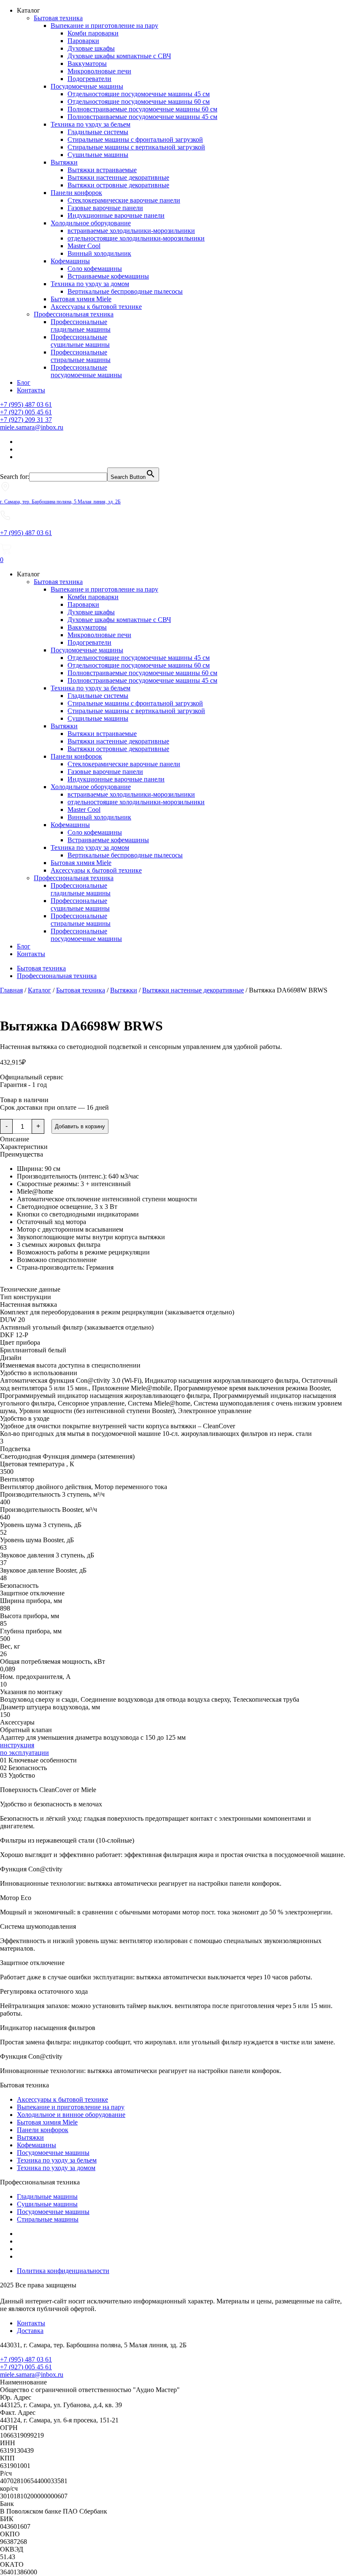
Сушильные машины (98, 155)
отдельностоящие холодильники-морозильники (136, 238)
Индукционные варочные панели (116, 215)
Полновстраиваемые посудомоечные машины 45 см (142, 117)
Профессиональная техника (74, 314)
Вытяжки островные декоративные (118, 185)
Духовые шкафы (91, 48)
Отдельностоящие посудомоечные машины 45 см (139, 94)
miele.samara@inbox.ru (32, 427)
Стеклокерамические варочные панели (124, 200)
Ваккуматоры (87, 64)
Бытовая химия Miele (81, 299)
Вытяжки (64, 162)
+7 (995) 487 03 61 (26, 404)
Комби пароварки (93, 33)
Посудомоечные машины (87, 86)
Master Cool (84, 246)
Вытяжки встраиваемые (102, 170)
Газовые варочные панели (105, 208)
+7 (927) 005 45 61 (26, 412)
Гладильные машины (47, 2196)
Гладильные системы (98, 132)
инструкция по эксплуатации (24, 1749)
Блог (24, 382)
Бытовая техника (58, 18)
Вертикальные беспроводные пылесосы (125, 291)
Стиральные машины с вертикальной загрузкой (136, 147)
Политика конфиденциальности (63, 2271)
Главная (11, 990)
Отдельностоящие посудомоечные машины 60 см (139, 101)
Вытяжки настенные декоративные (118, 177)
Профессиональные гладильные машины (81, 326)
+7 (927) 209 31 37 (26, 420)
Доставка (30, 2331)
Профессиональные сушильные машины (80, 341)
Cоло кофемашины (95, 269)
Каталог (39, 990)
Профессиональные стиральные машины (81, 356)
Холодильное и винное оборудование (71, 2115)
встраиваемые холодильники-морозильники (131, 231)
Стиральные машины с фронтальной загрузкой (135, 139)
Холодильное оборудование (91, 223)
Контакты (31, 390)
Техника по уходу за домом (90, 284)
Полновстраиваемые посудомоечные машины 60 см (142, 109)
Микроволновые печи (99, 71)
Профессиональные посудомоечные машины (86, 371)
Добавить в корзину (80, 1126)
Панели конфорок (76, 193)
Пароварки (83, 41)
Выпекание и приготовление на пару (104, 26)
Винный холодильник (99, 253)
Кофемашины (70, 261)
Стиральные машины (48, 2219)
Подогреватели (89, 79)
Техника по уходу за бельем (91, 124)
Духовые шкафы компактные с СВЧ (119, 56)
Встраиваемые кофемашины (108, 276)
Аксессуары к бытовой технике (96, 307)
